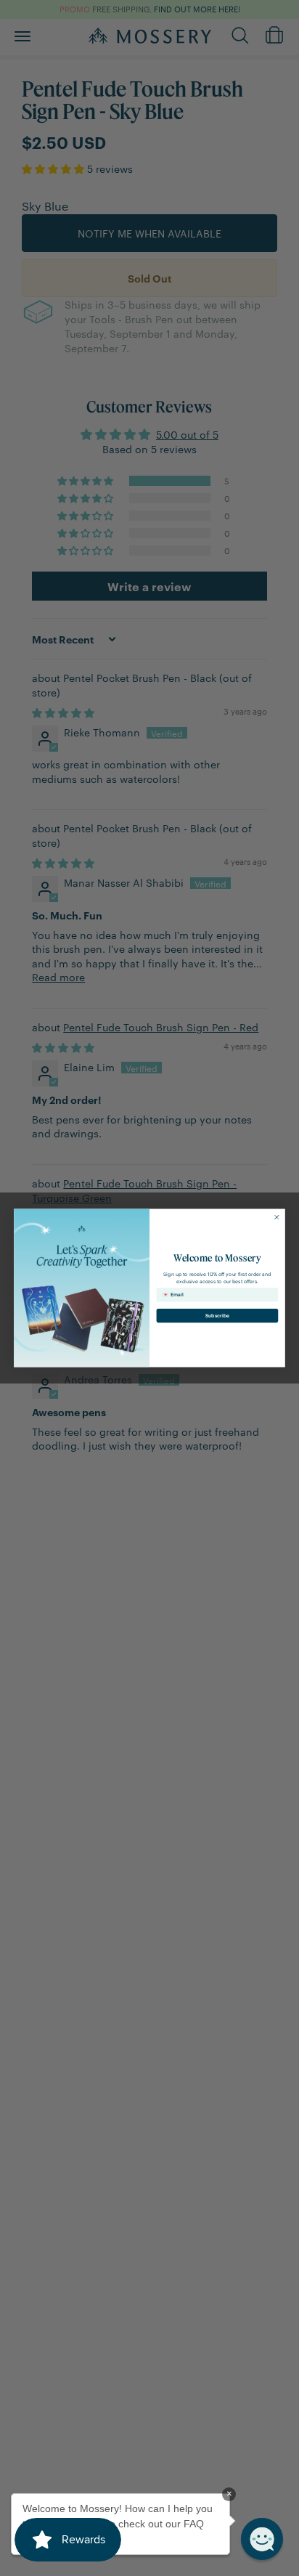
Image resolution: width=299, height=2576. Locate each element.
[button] (262, 2539)
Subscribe (217, 1315)
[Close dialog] (277, 1217)
